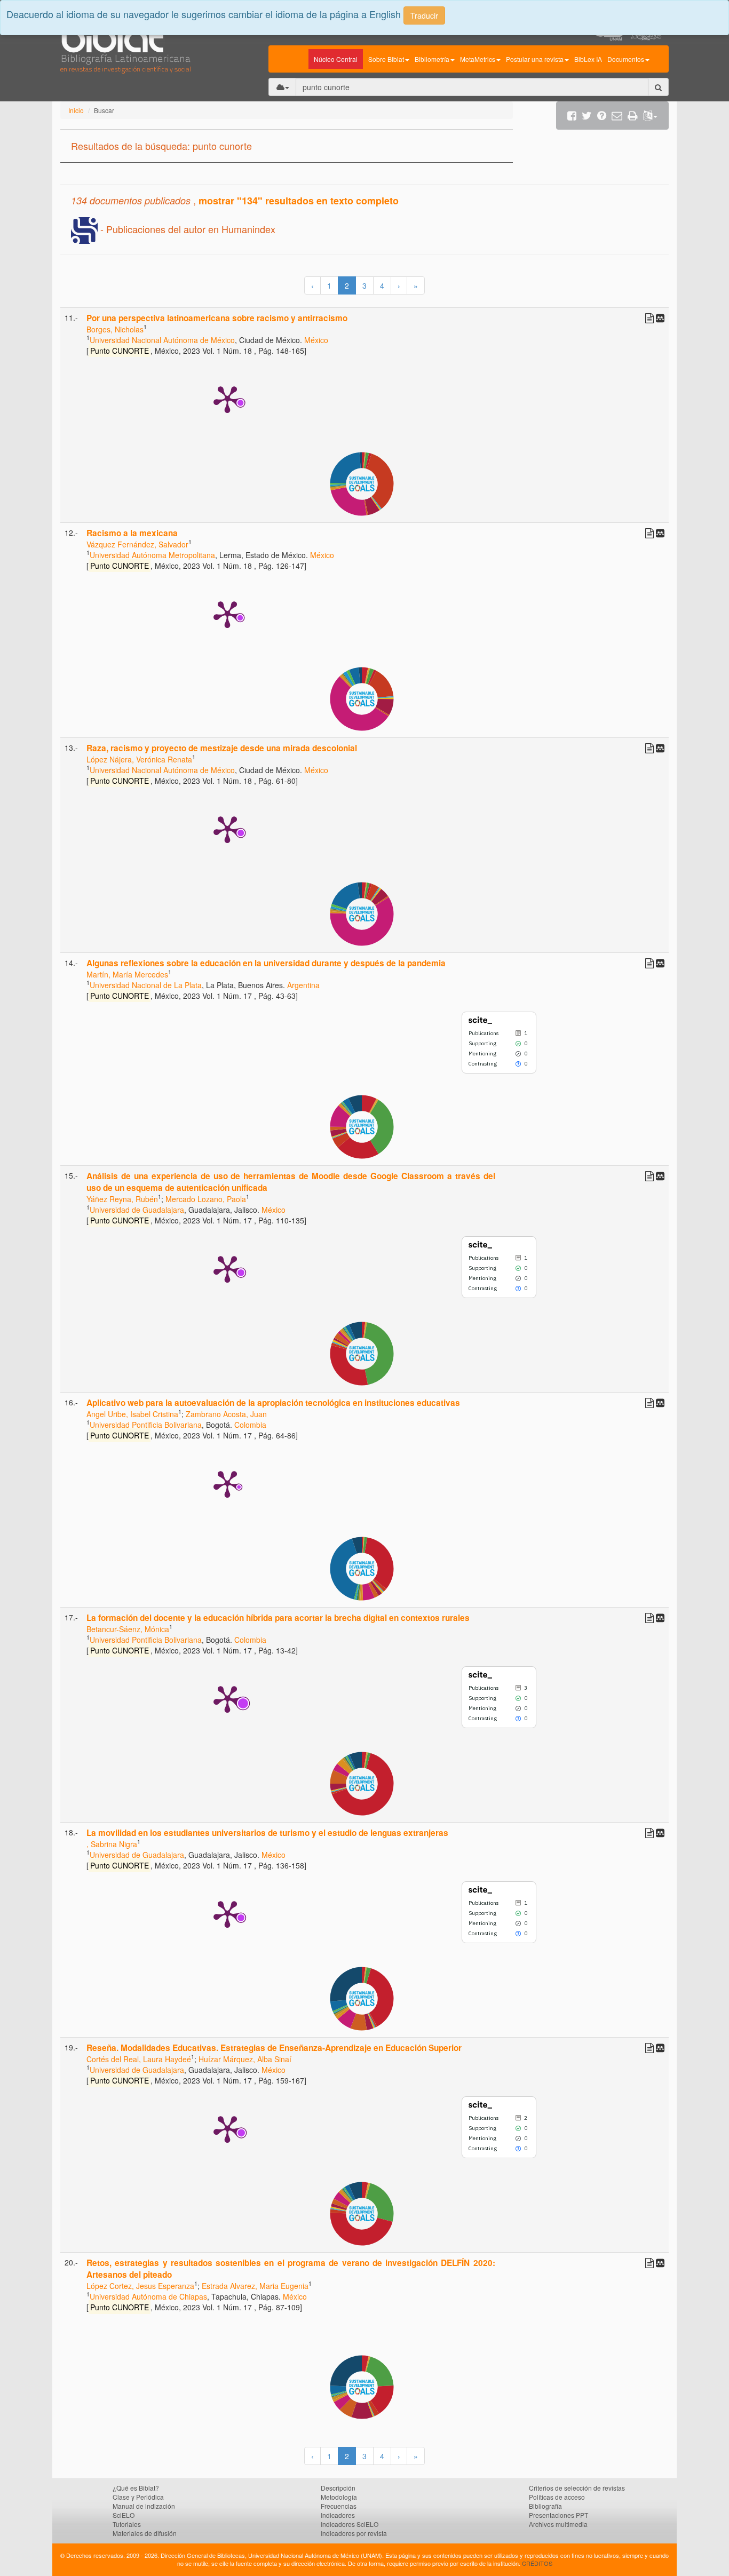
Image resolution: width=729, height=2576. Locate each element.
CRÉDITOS (537, 2563)
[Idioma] (650, 116)
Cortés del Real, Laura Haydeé (139, 2059)
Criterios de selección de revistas (577, 2488)
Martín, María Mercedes (127, 974)
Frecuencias (339, 2506)
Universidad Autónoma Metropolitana (152, 555)
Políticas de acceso (557, 2497)
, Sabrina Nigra (112, 1844)
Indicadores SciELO (350, 2524)
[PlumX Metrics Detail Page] (227, 399)
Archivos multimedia (558, 2524)
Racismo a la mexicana (132, 533)
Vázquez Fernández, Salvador (137, 544)
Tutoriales (127, 2524)
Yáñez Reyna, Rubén (122, 1199)
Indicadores (338, 2515)
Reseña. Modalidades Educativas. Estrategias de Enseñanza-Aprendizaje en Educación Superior (274, 2048)
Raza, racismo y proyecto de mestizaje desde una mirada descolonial (222, 748)
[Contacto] (617, 116)
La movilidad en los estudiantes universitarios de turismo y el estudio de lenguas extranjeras (267, 1833)
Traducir (424, 15)
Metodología (339, 2497)
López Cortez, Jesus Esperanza (140, 2286)
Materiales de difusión (145, 2533)
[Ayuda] (602, 116)
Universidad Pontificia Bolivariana (146, 1425)
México (316, 340)
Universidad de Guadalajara (137, 1210)
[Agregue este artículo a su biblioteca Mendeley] (660, 317)
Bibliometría (432, 59)
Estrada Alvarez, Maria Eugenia (255, 2286)
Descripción (338, 2488)
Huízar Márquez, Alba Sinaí (245, 2059)
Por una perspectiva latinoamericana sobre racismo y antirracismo (217, 318)
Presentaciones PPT (558, 2515)
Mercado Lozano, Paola (206, 1199)
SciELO (124, 2515)
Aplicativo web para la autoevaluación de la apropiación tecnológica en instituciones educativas (273, 1403)
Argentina (303, 985)
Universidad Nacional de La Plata (146, 985)
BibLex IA (588, 59)
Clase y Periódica (138, 2497)
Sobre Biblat (386, 59)
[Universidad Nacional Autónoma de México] (649, 37)
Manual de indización (144, 2506)
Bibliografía (545, 2506)
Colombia (250, 1425)
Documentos (626, 59)
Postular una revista (535, 59)
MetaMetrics (478, 59)
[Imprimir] (633, 116)
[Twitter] (587, 116)
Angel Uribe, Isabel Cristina (132, 1414)
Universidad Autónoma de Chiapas (148, 2296)
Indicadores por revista (354, 2533)
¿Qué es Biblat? (136, 2488)
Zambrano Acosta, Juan (226, 1414)
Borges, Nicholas (115, 329)
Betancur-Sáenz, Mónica (128, 1629)
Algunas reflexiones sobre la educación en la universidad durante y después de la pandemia (266, 963)
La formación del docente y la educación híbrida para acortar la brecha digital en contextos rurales (278, 1618)
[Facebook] (572, 116)
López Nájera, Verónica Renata (139, 759)
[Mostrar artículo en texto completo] (649, 317)
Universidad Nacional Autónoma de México (162, 340)
